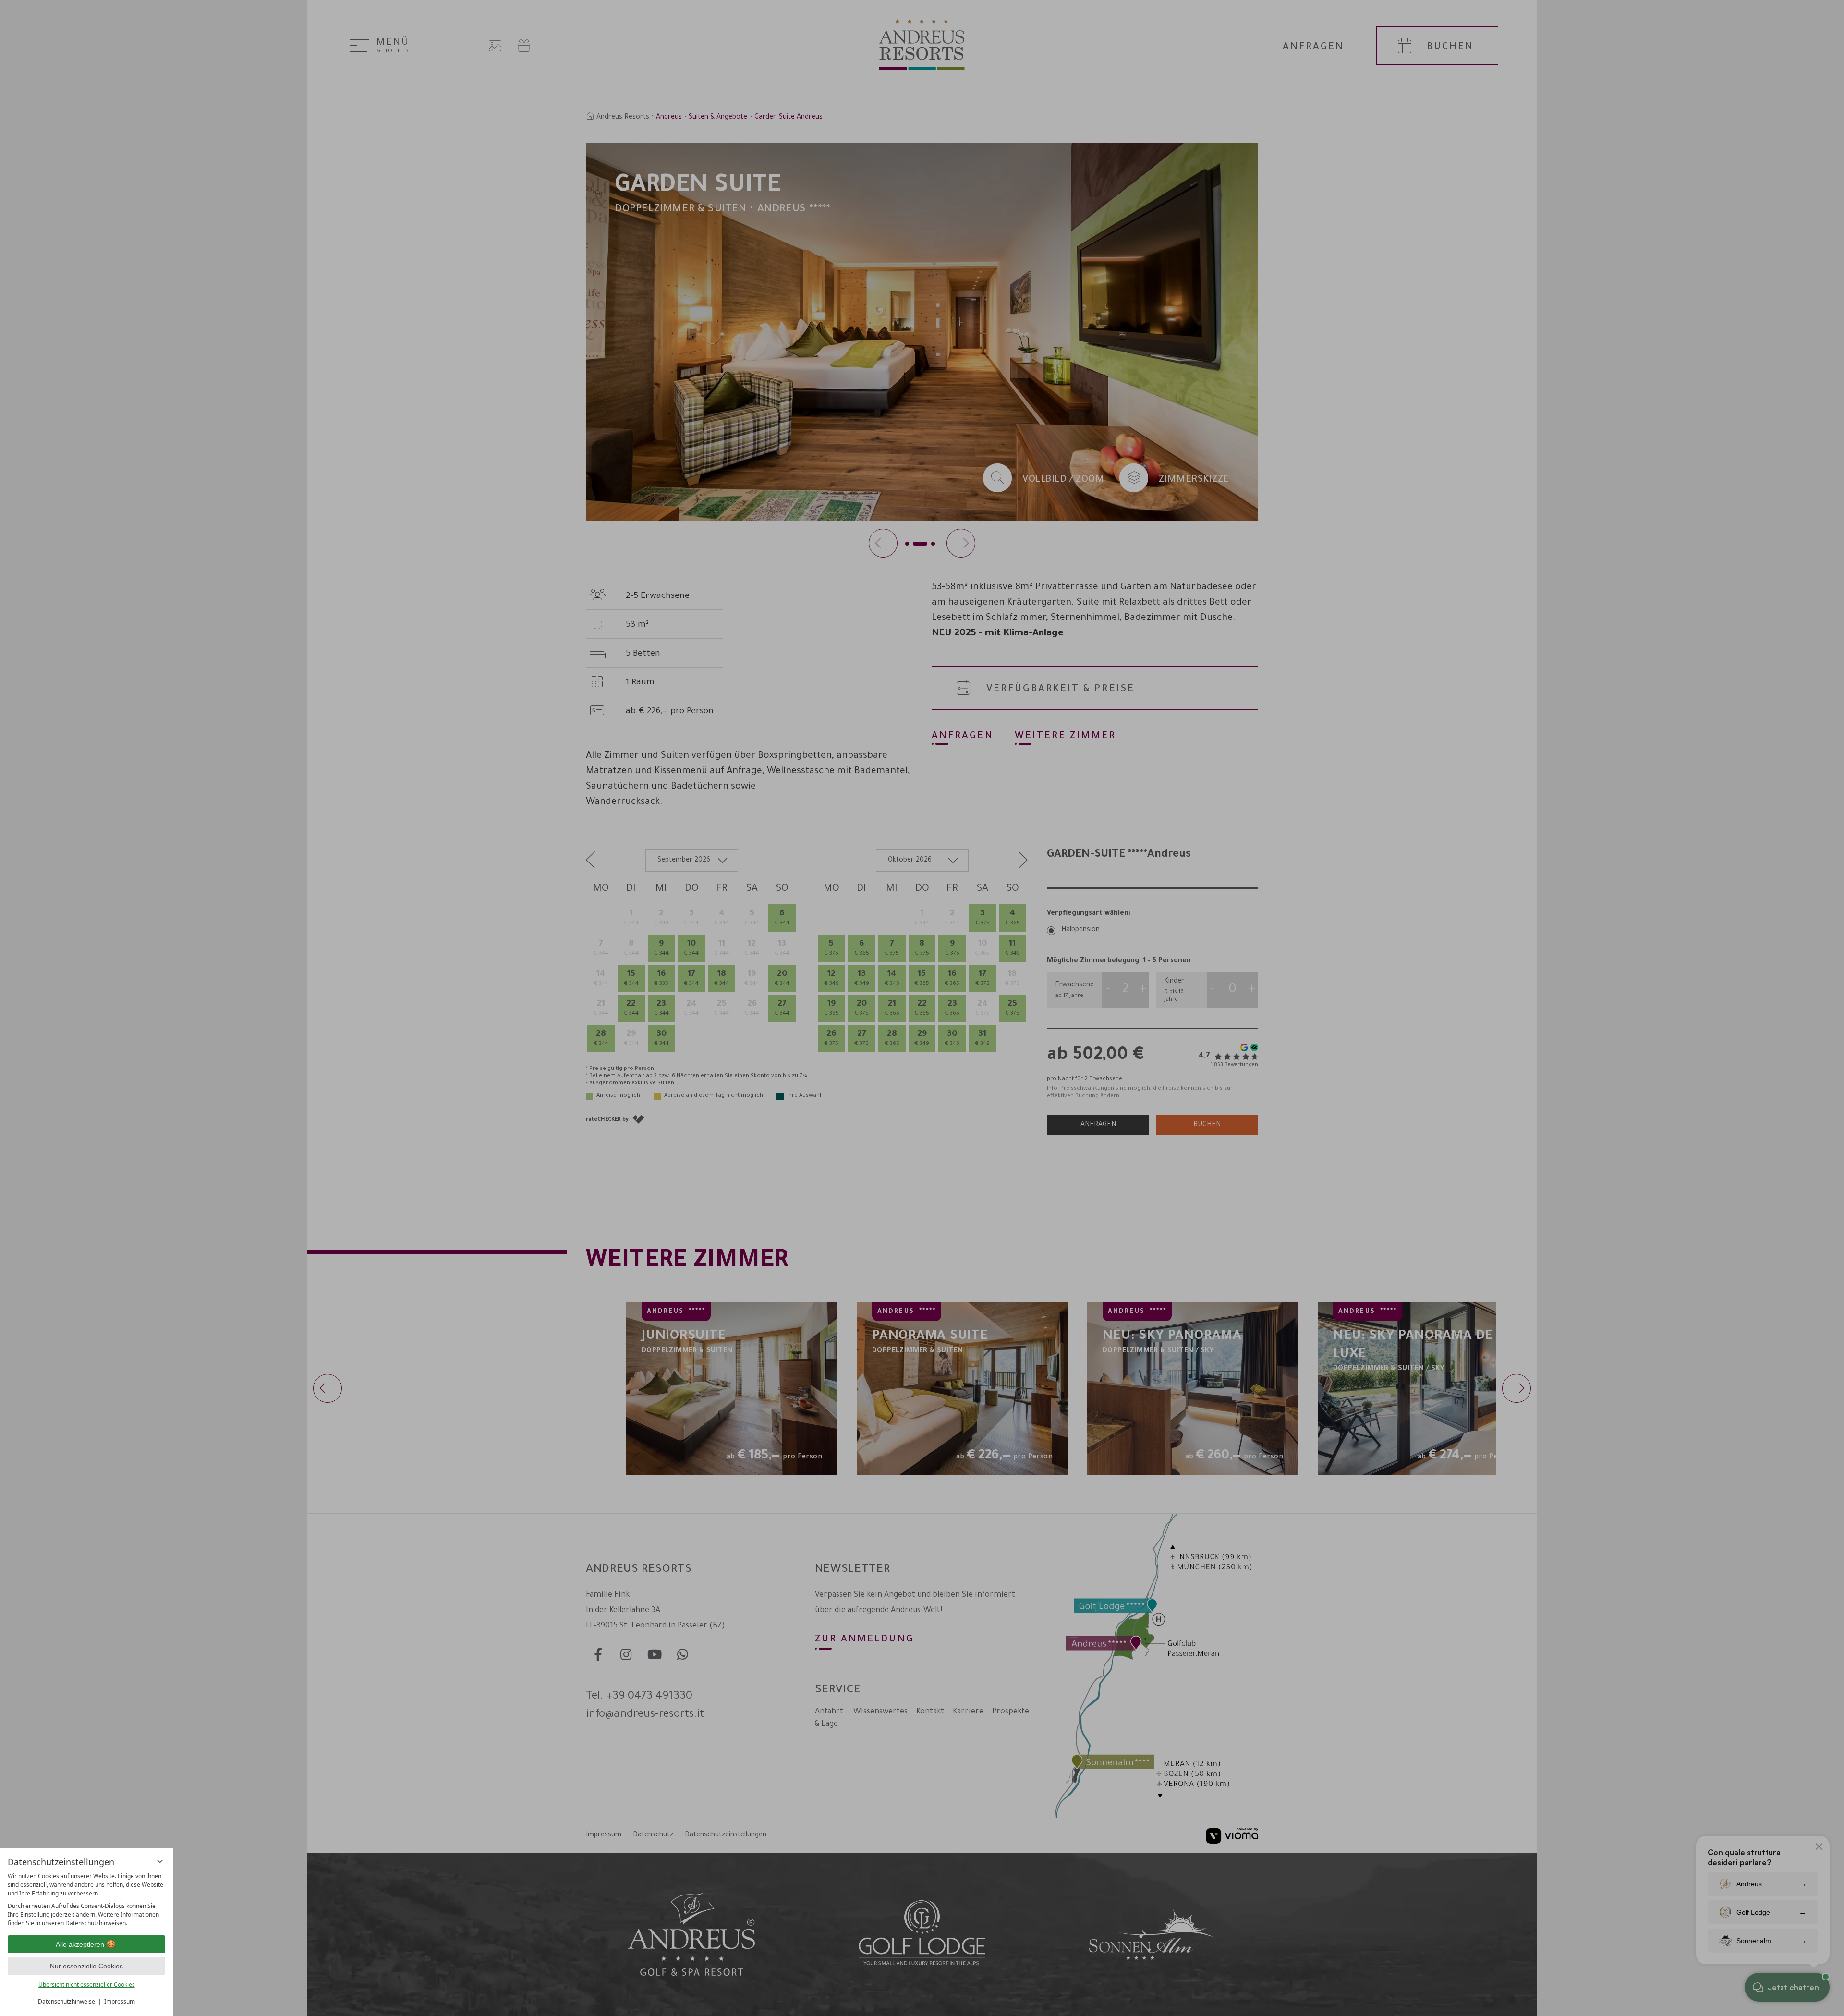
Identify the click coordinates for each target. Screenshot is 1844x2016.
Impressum (120, 2001)
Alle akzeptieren (80, 1944)
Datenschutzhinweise (67, 2001)
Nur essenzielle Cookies (86, 1966)
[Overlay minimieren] (160, 1861)
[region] (86, 1900)
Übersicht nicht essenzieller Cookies (87, 1985)
